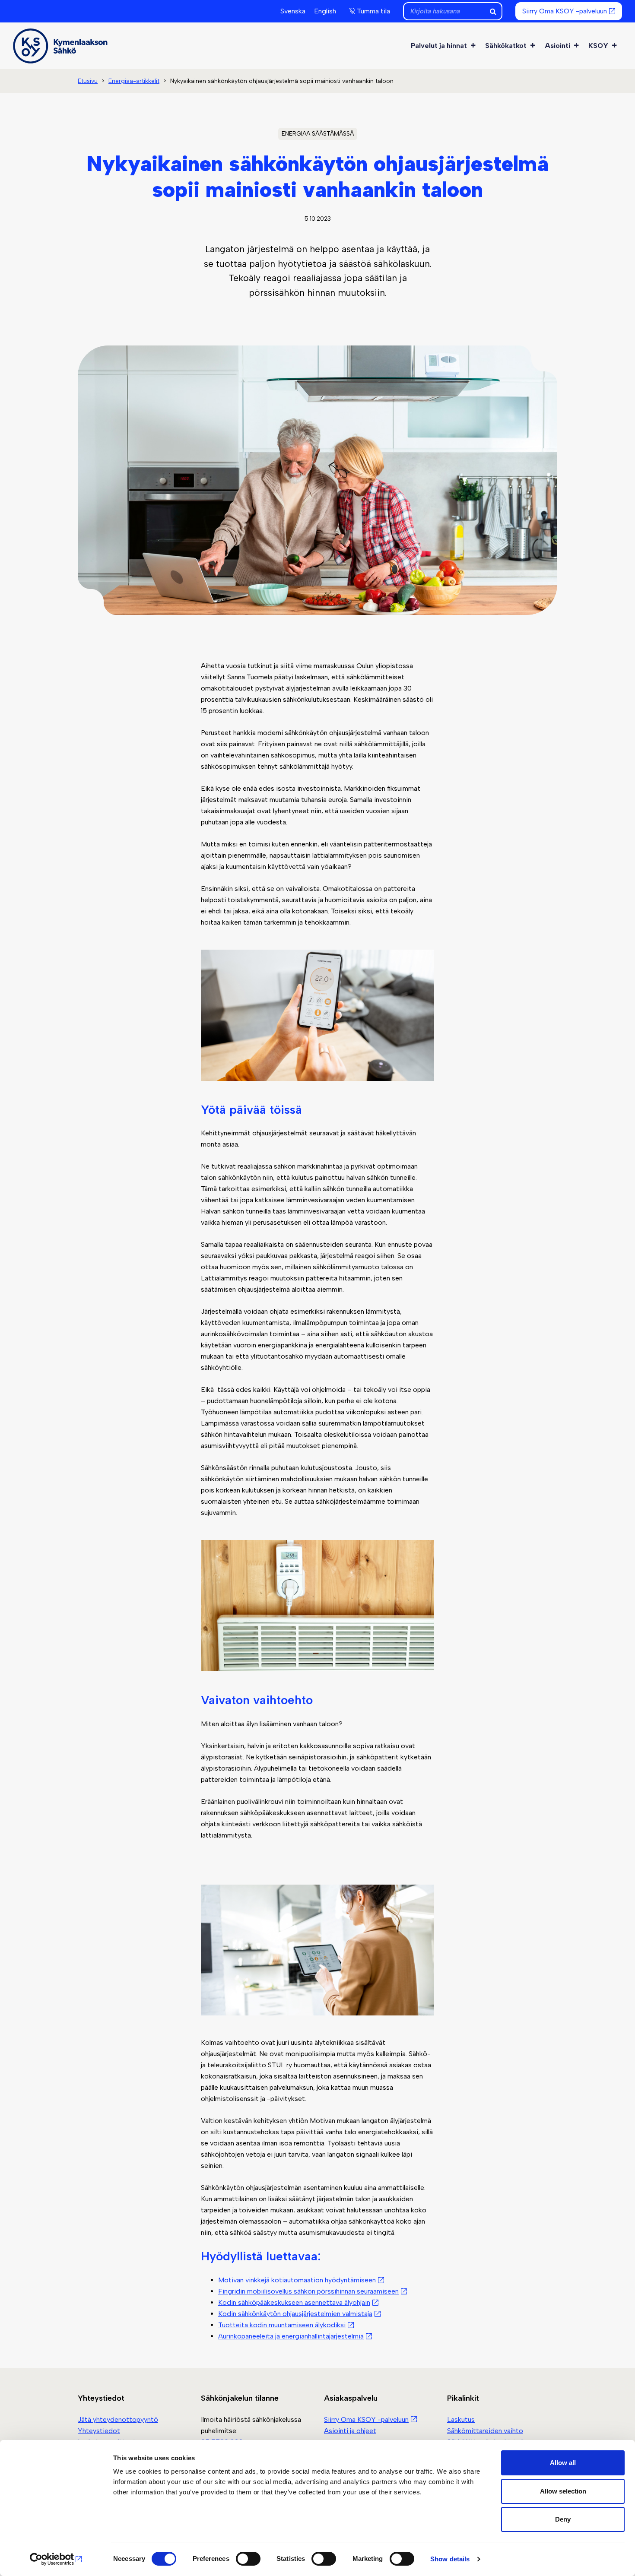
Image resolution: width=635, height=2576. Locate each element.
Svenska (293, 11)
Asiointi (557, 46)
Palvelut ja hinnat (439, 46)
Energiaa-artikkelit (134, 81)
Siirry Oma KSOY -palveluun (565, 11)
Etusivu (88, 81)
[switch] (248, 2559)
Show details (450, 2559)
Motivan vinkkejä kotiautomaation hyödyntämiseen (297, 2280)
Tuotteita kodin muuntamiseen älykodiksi (282, 2325)
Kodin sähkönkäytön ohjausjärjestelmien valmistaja (295, 2314)
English (325, 11)
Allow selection (563, 2491)
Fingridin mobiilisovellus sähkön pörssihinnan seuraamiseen (308, 2291)
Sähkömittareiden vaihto (485, 2431)
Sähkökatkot (506, 46)
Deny (563, 2519)
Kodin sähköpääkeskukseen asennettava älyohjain (294, 2302)
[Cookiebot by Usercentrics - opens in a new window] (56, 2559)
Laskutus (461, 2419)
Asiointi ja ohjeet (350, 2431)
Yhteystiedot (99, 2431)
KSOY (598, 46)
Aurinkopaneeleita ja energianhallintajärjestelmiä (291, 2336)
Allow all (563, 2463)
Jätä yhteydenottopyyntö (118, 2419)
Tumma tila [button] (373, 11)
